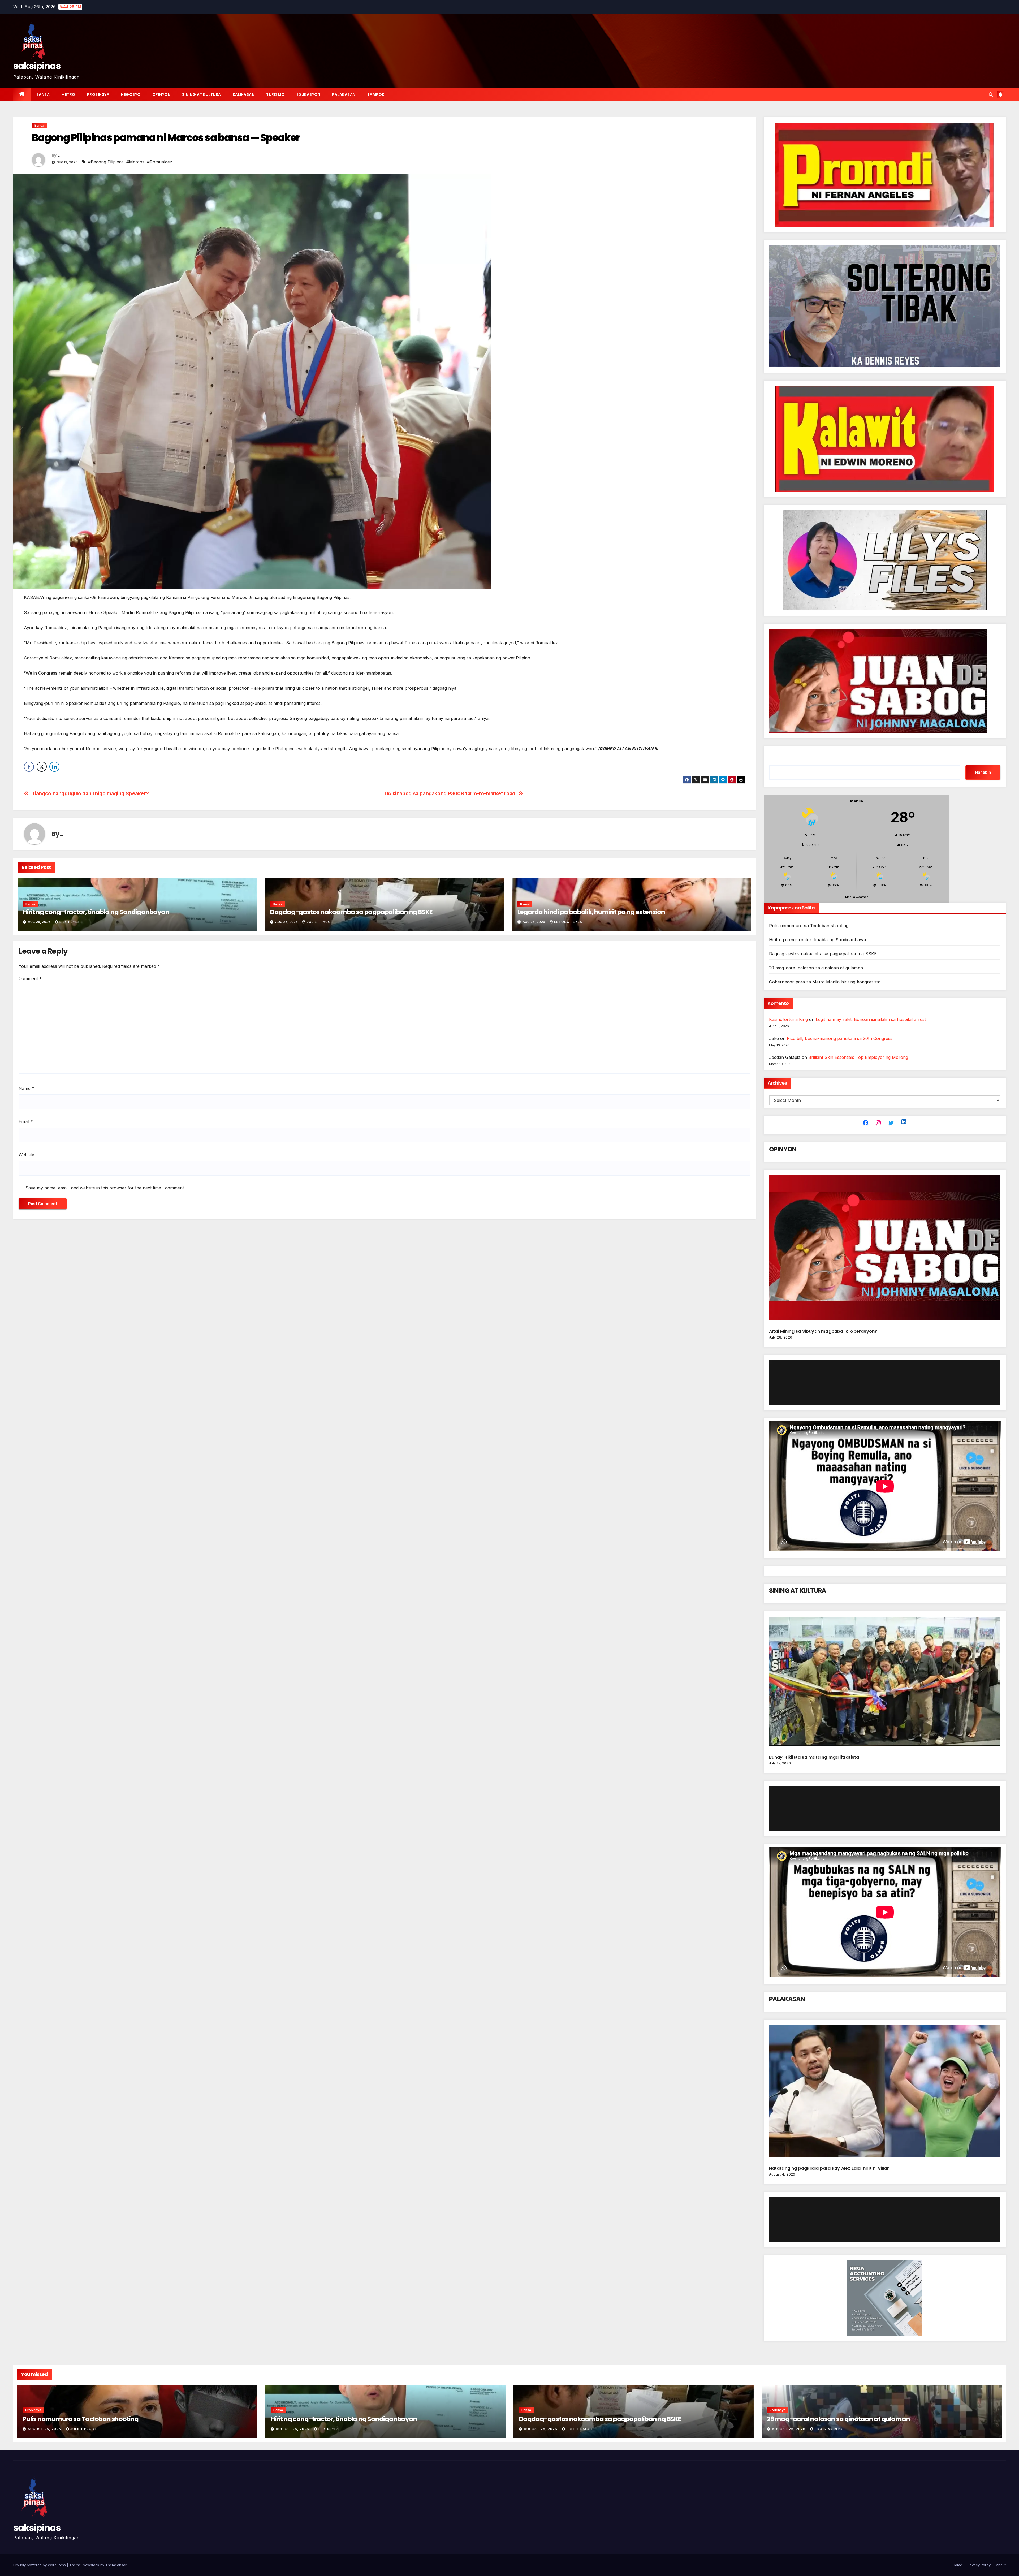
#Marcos (135, 162)
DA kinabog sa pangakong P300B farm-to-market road (450, 794)
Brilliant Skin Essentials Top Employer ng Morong (858, 1057)
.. (59, 155)
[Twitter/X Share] (42, 767)
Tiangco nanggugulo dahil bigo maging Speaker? (90, 794)
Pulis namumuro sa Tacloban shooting (809, 926)
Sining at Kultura (202, 94)
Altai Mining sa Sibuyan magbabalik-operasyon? (824, 1331)
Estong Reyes (568, 922)
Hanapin (983, 772)
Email (26, 1121)
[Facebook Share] (29, 767)
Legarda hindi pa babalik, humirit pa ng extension (591, 912)
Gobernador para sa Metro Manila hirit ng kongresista (825, 982)
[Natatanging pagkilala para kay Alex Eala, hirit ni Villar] (885, 2093)
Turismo (275, 94)
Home (957, 2565)
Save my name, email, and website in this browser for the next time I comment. (105, 1188)
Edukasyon (308, 94)
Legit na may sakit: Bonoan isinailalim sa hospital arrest (871, 1019)
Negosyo (131, 94)
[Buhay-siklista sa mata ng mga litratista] (885, 1683)
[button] (991, 94)
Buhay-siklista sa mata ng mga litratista (814, 1757)
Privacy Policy (979, 2565)
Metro (68, 94)
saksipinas (37, 66)
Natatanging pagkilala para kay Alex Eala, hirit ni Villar (829, 2168)
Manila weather (856, 897)
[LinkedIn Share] (54, 767)
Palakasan (344, 94)
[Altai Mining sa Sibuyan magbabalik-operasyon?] (885, 1250)
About (1001, 2565)
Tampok (376, 94)
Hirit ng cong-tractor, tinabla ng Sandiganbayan (96, 912)
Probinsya (98, 94)
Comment (30, 978)
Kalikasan (244, 94)
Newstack (91, 2565)
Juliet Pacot (320, 922)
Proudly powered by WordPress (40, 2565)
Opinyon (161, 94)
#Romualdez (160, 162)
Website (26, 1155)
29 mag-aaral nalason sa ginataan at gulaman (816, 968)
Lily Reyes (70, 922)
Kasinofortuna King (788, 1019)
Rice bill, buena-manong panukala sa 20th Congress (840, 1038)
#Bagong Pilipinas (106, 162)
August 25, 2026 (45, 2429)
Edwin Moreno (829, 2429)
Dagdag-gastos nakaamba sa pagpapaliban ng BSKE (351, 912)
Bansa (43, 94)
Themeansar (116, 2565)
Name (26, 1088)
